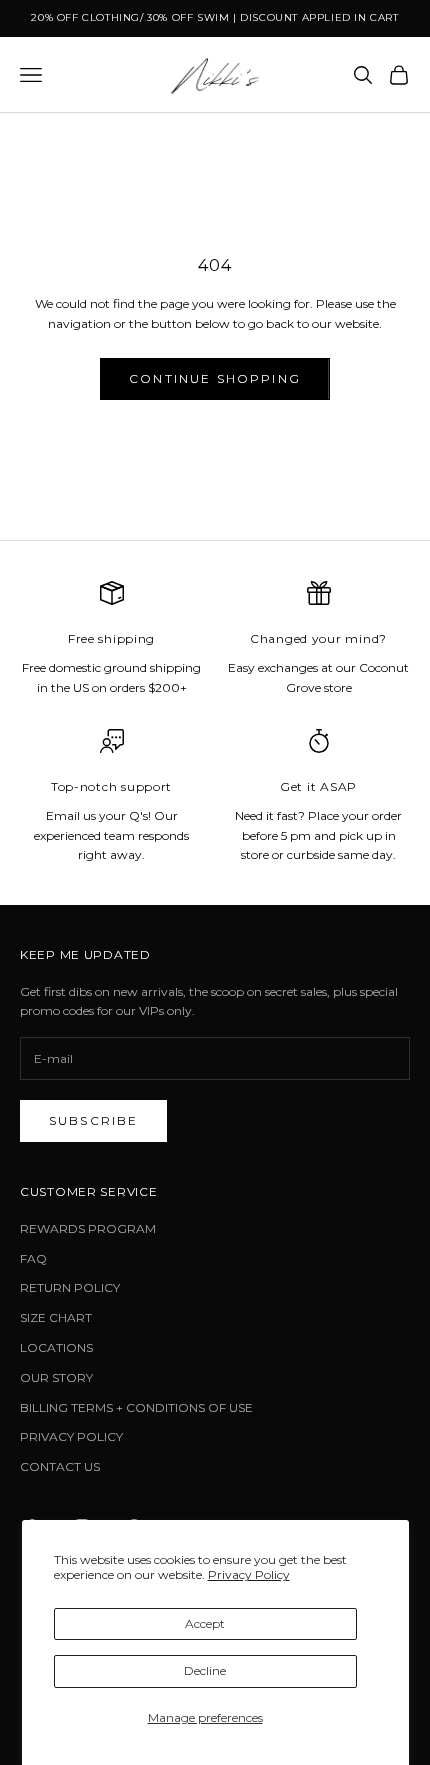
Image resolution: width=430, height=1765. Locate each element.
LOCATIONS (56, 1347)
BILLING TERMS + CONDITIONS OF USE (136, 1407)
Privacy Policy (249, 1574)
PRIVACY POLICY (71, 1436)
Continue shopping (215, 378)
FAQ (33, 1258)
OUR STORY (56, 1377)
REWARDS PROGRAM (88, 1228)
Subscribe (93, 1120)
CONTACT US (60, 1466)
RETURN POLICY (70, 1287)
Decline (205, 1670)
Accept (205, 1623)
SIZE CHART (56, 1317)
